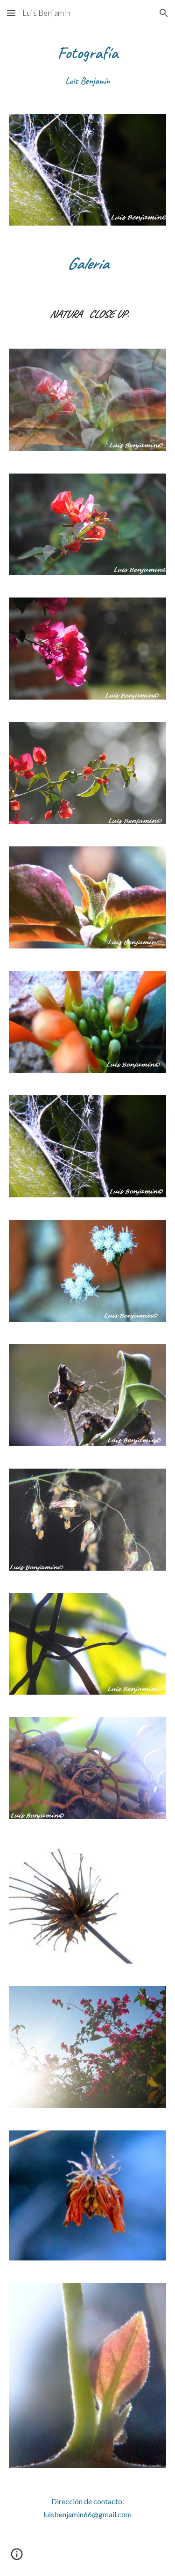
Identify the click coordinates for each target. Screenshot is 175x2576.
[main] (88, 64)
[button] (11, 13)
